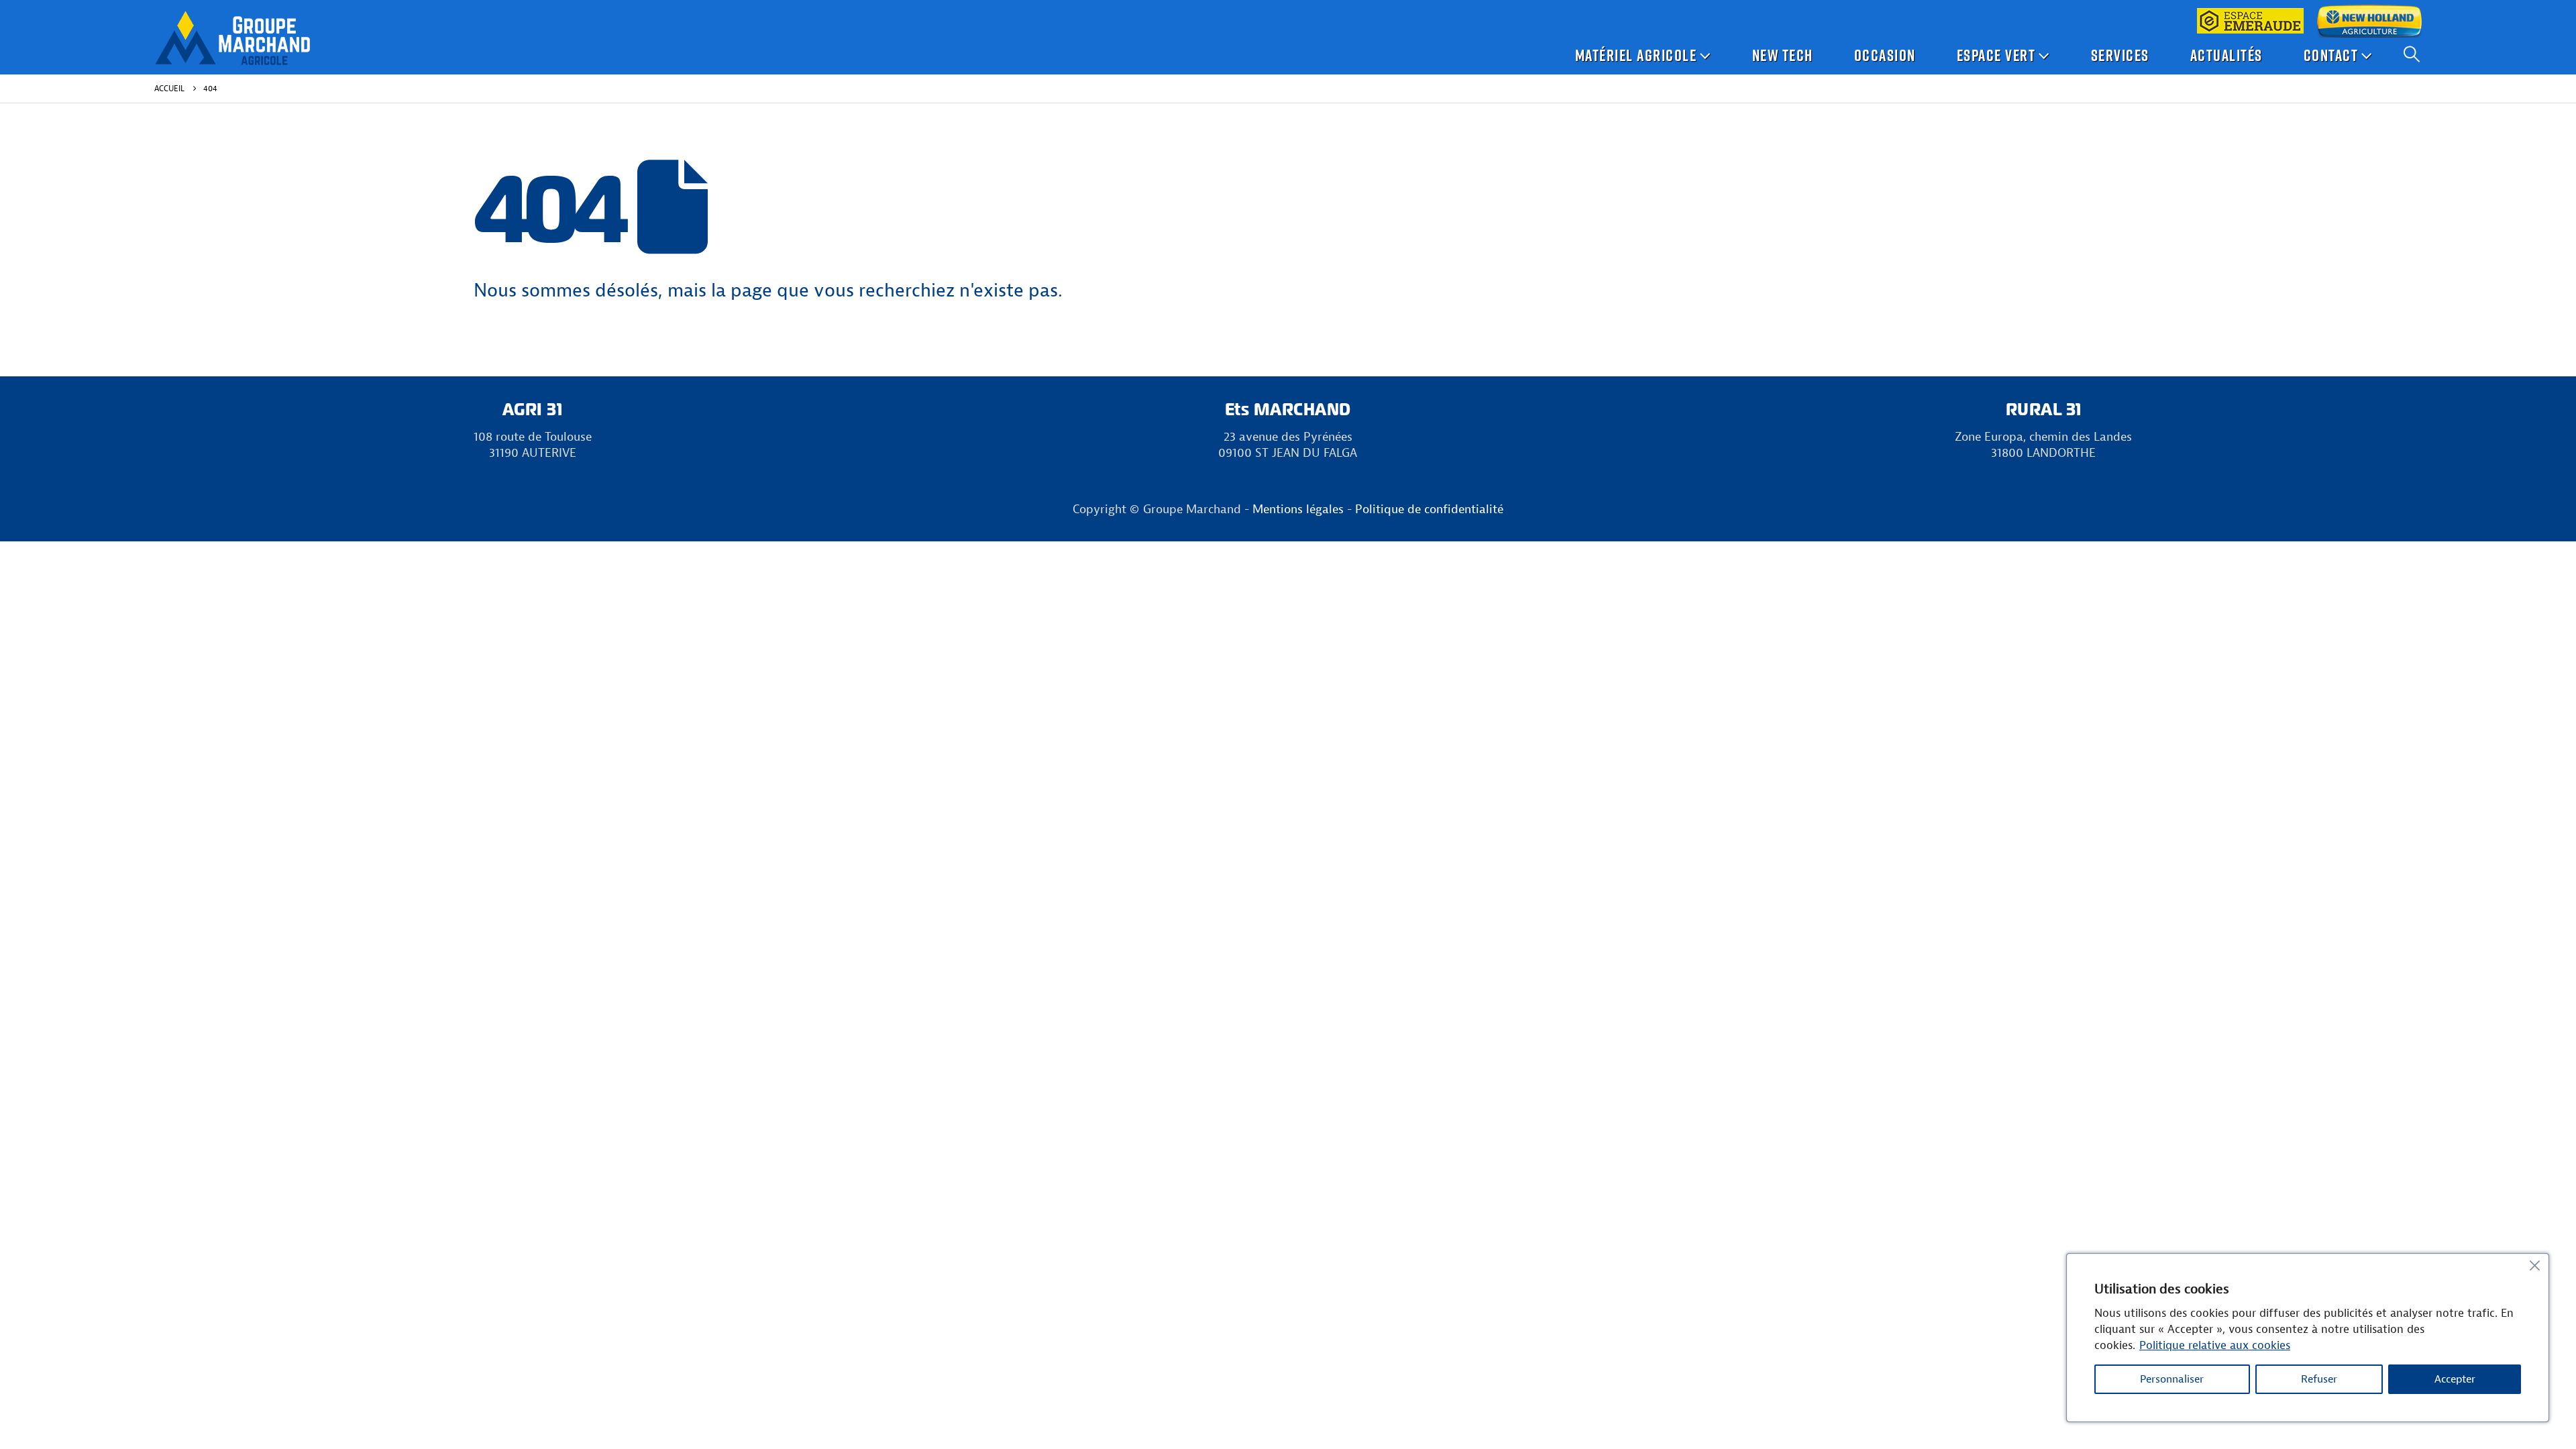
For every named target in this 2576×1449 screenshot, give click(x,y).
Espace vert (1996, 55)
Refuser (2319, 1379)
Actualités (2226, 55)
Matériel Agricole (1636, 55)
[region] (2308, 1338)
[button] (2412, 54)
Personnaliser (2172, 1379)
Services (2120, 55)
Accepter (2455, 1379)
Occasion (1885, 55)
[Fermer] (2534, 1265)
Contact (2331, 55)
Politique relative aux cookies (2215, 1345)
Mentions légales (1298, 509)
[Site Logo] (232, 38)
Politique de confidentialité (1429, 509)
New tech (1783, 55)
